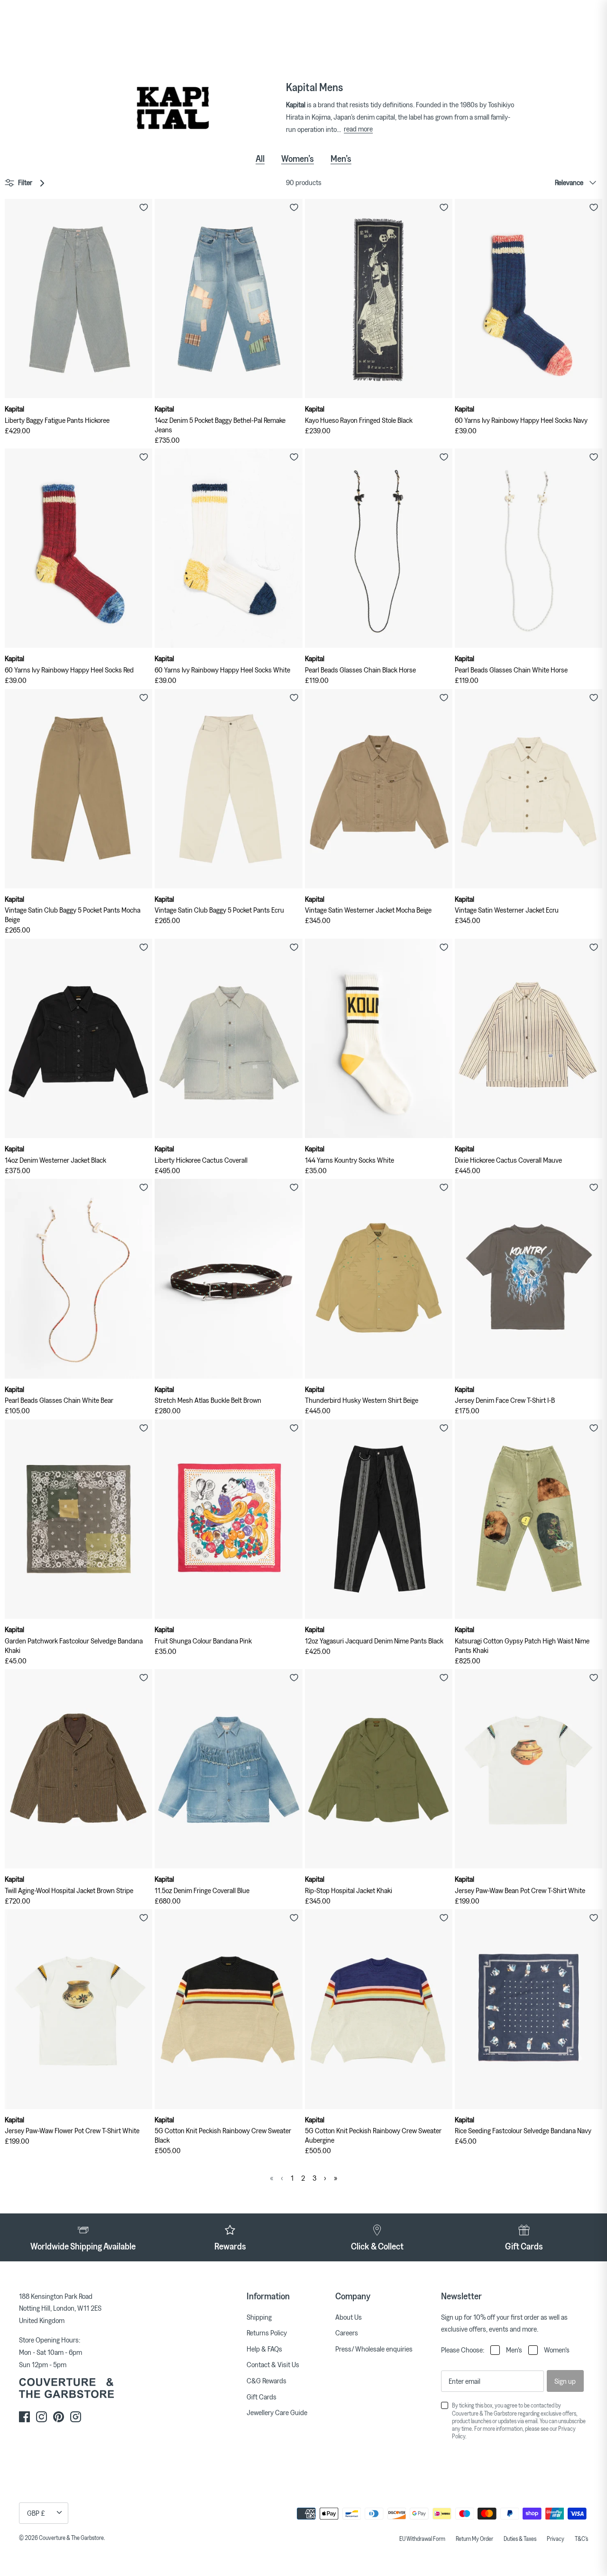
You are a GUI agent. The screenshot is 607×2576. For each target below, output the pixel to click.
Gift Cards (262, 2397)
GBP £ (36, 2513)
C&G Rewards (267, 2380)
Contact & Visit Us (273, 2364)
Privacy (556, 2539)
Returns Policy (267, 2333)
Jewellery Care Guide (277, 2412)
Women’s (298, 159)
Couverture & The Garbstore (71, 2538)
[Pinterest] (59, 2417)
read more (358, 129)
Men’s (341, 159)
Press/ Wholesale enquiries (374, 2349)
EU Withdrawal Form (422, 2539)
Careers (347, 2333)
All (260, 159)
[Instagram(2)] (76, 2417)
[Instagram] (41, 2417)
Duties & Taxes (520, 2539)
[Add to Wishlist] (144, 207)
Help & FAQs (264, 2349)
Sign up (565, 2381)
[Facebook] (24, 2417)
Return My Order (474, 2539)
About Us (349, 2317)
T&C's (581, 2539)
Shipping (259, 2317)
